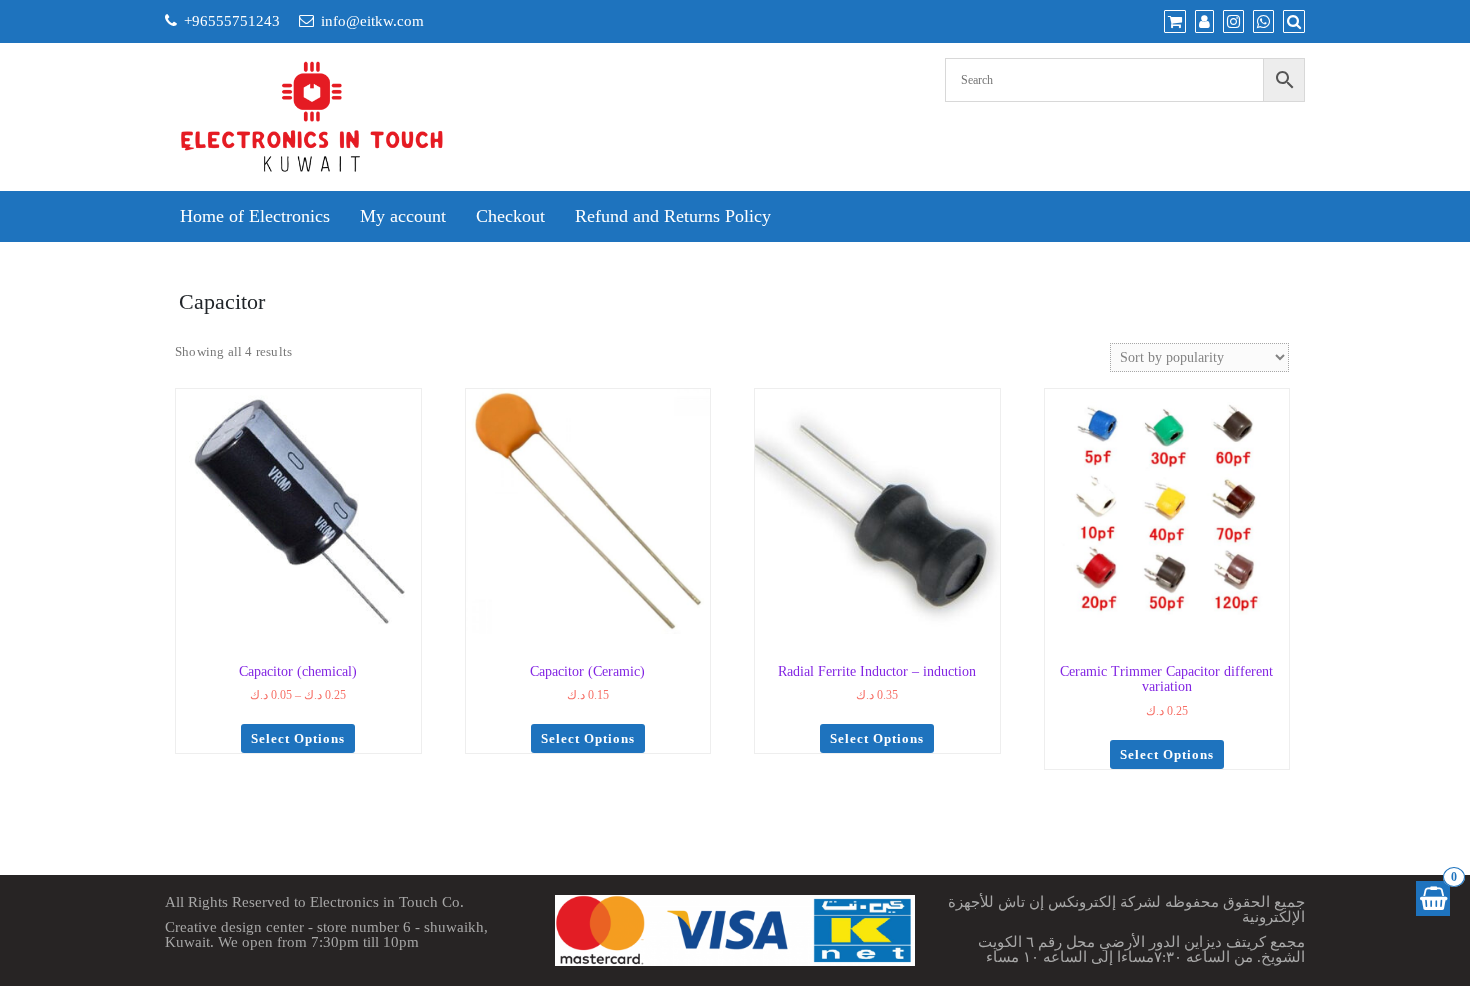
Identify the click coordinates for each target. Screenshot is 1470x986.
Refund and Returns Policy (673, 216)
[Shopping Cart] (1433, 898)
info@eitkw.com (372, 21)
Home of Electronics (255, 216)
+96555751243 (232, 21)
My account (403, 216)
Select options (298, 738)
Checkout (510, 216)
